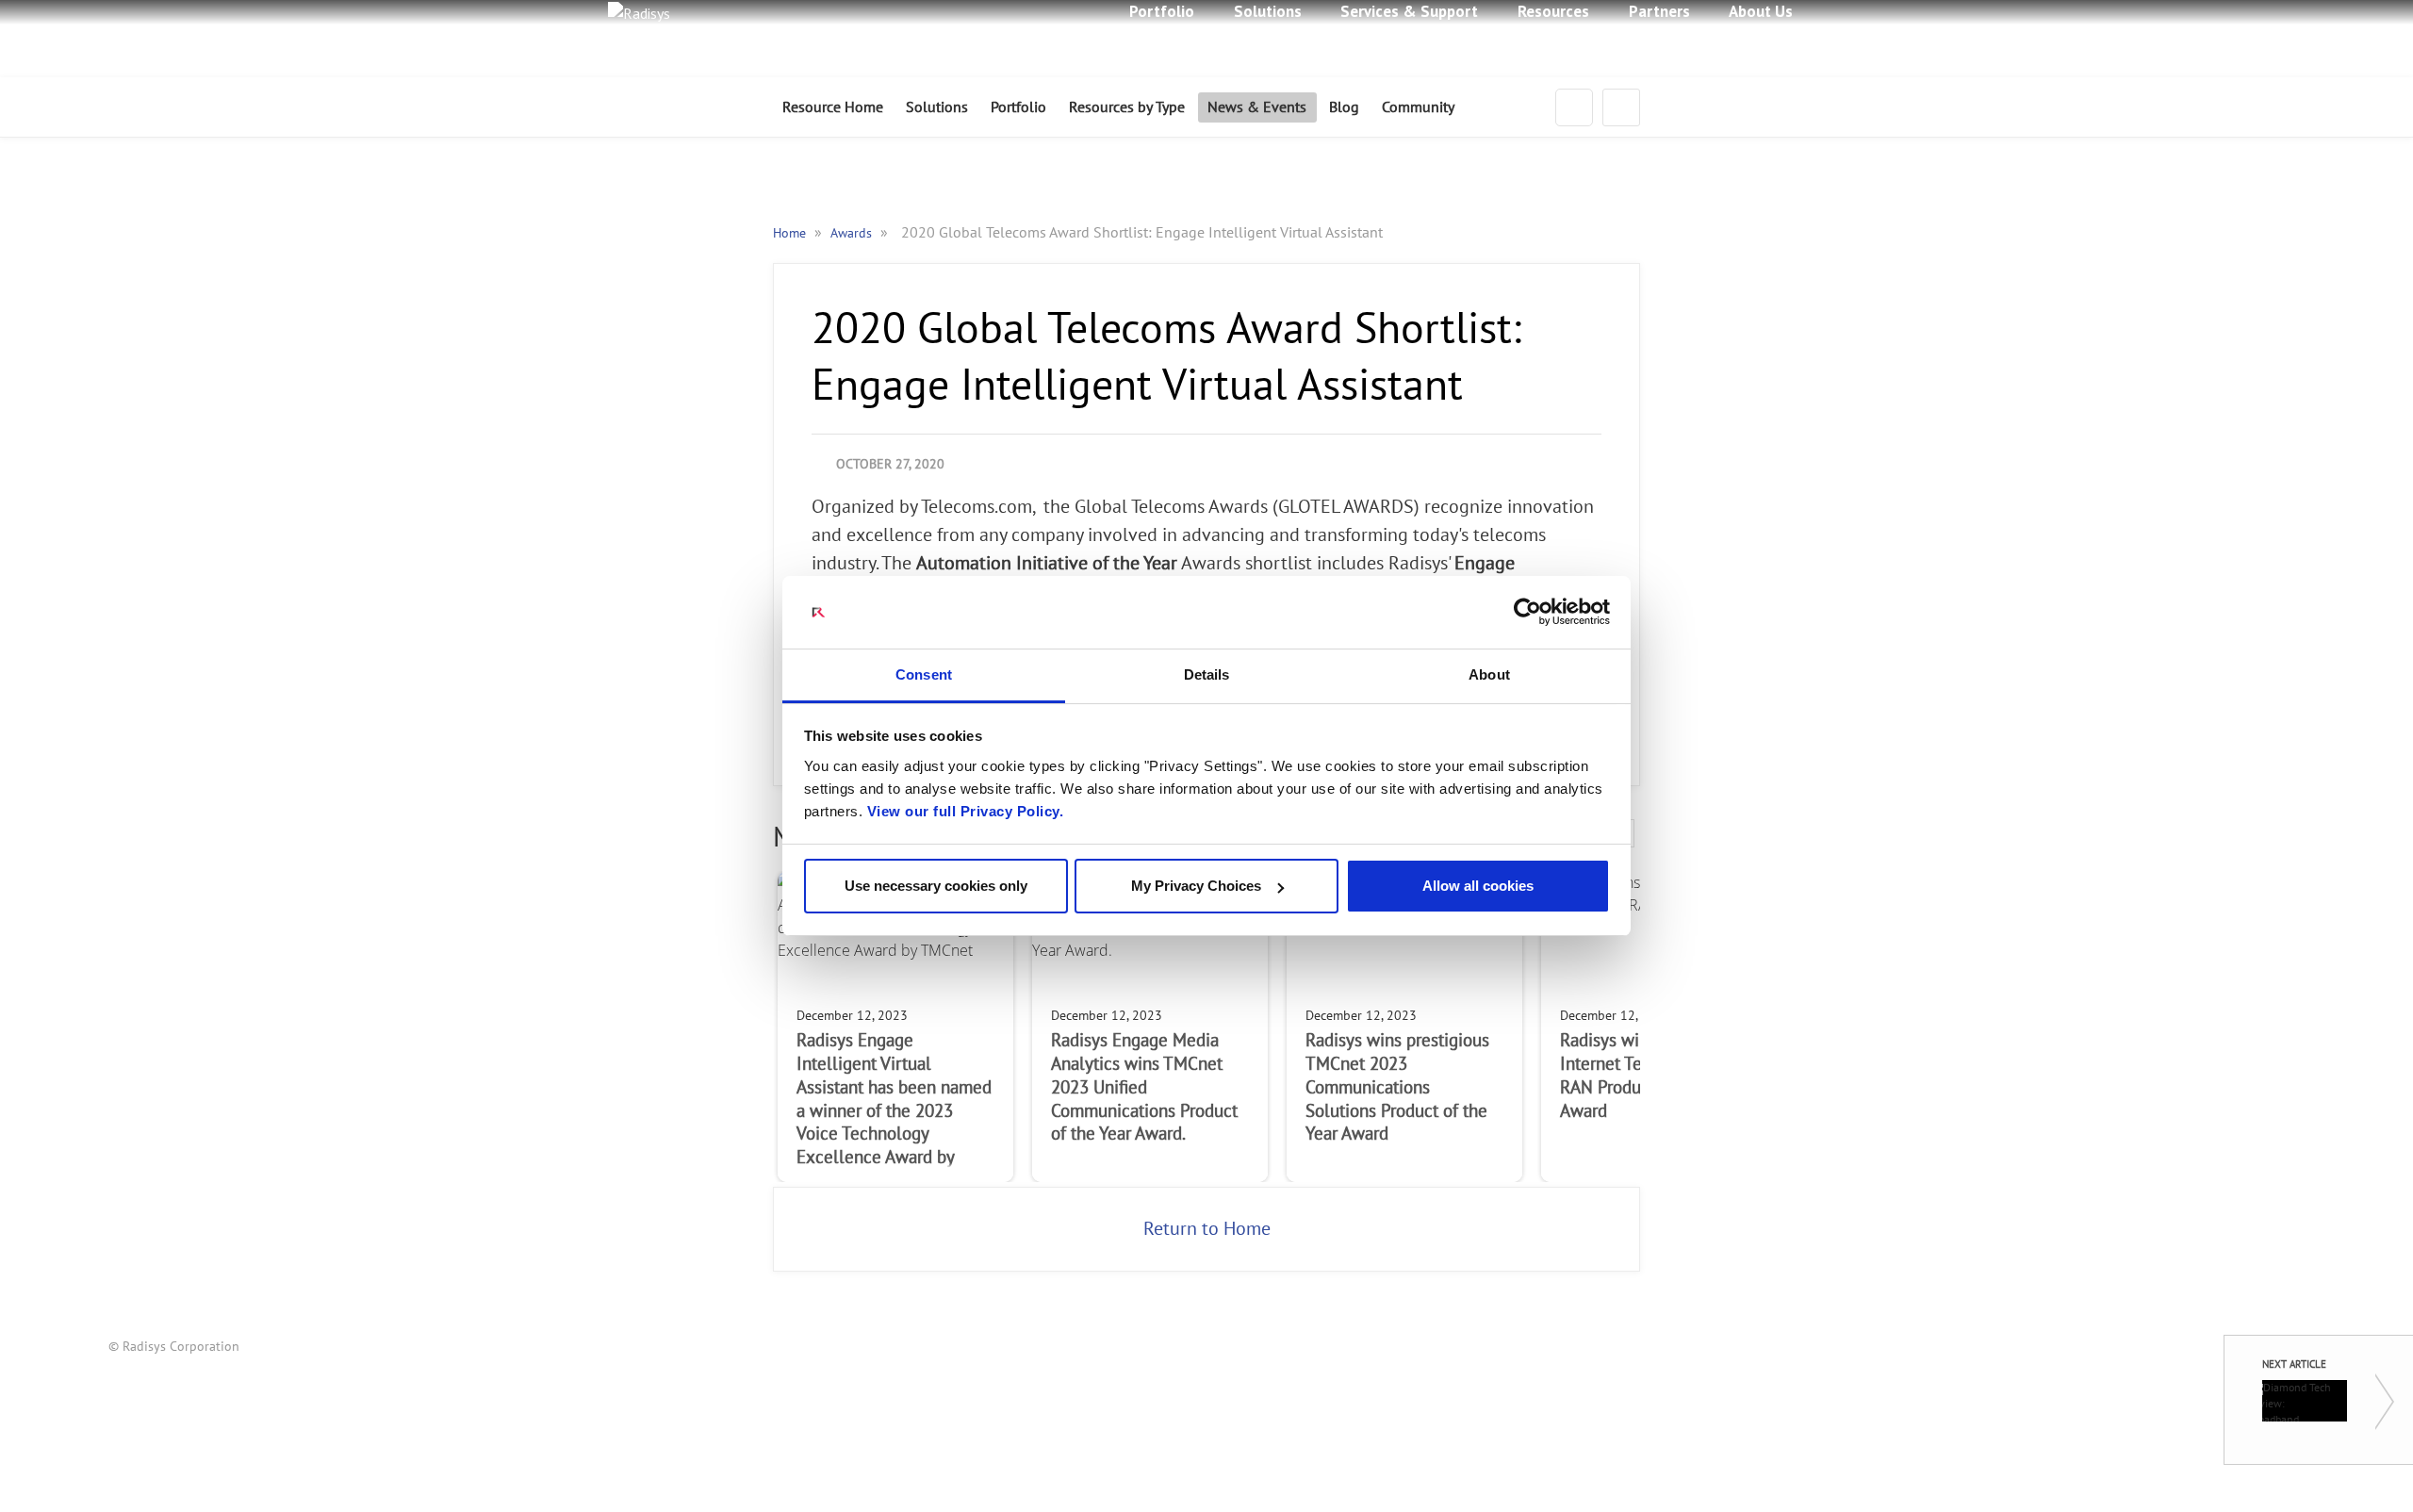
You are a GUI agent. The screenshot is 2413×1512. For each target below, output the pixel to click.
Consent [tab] (924, 674)
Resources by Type (1127, 107)
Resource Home (833, 107)
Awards (853, 233)
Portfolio (1018, 107)
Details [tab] (1207, 674)
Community (1418, 107)
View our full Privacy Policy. (966, 811)
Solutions (937, 107)
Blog (1344, 107)
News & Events (1257, 107)
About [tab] (1489, 674)
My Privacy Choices (1196, 886)
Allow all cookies (1478, 886)
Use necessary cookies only (936, 886)
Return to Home (1207, 1229)
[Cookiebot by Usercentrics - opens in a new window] (1527, 613)
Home (791, 233)
